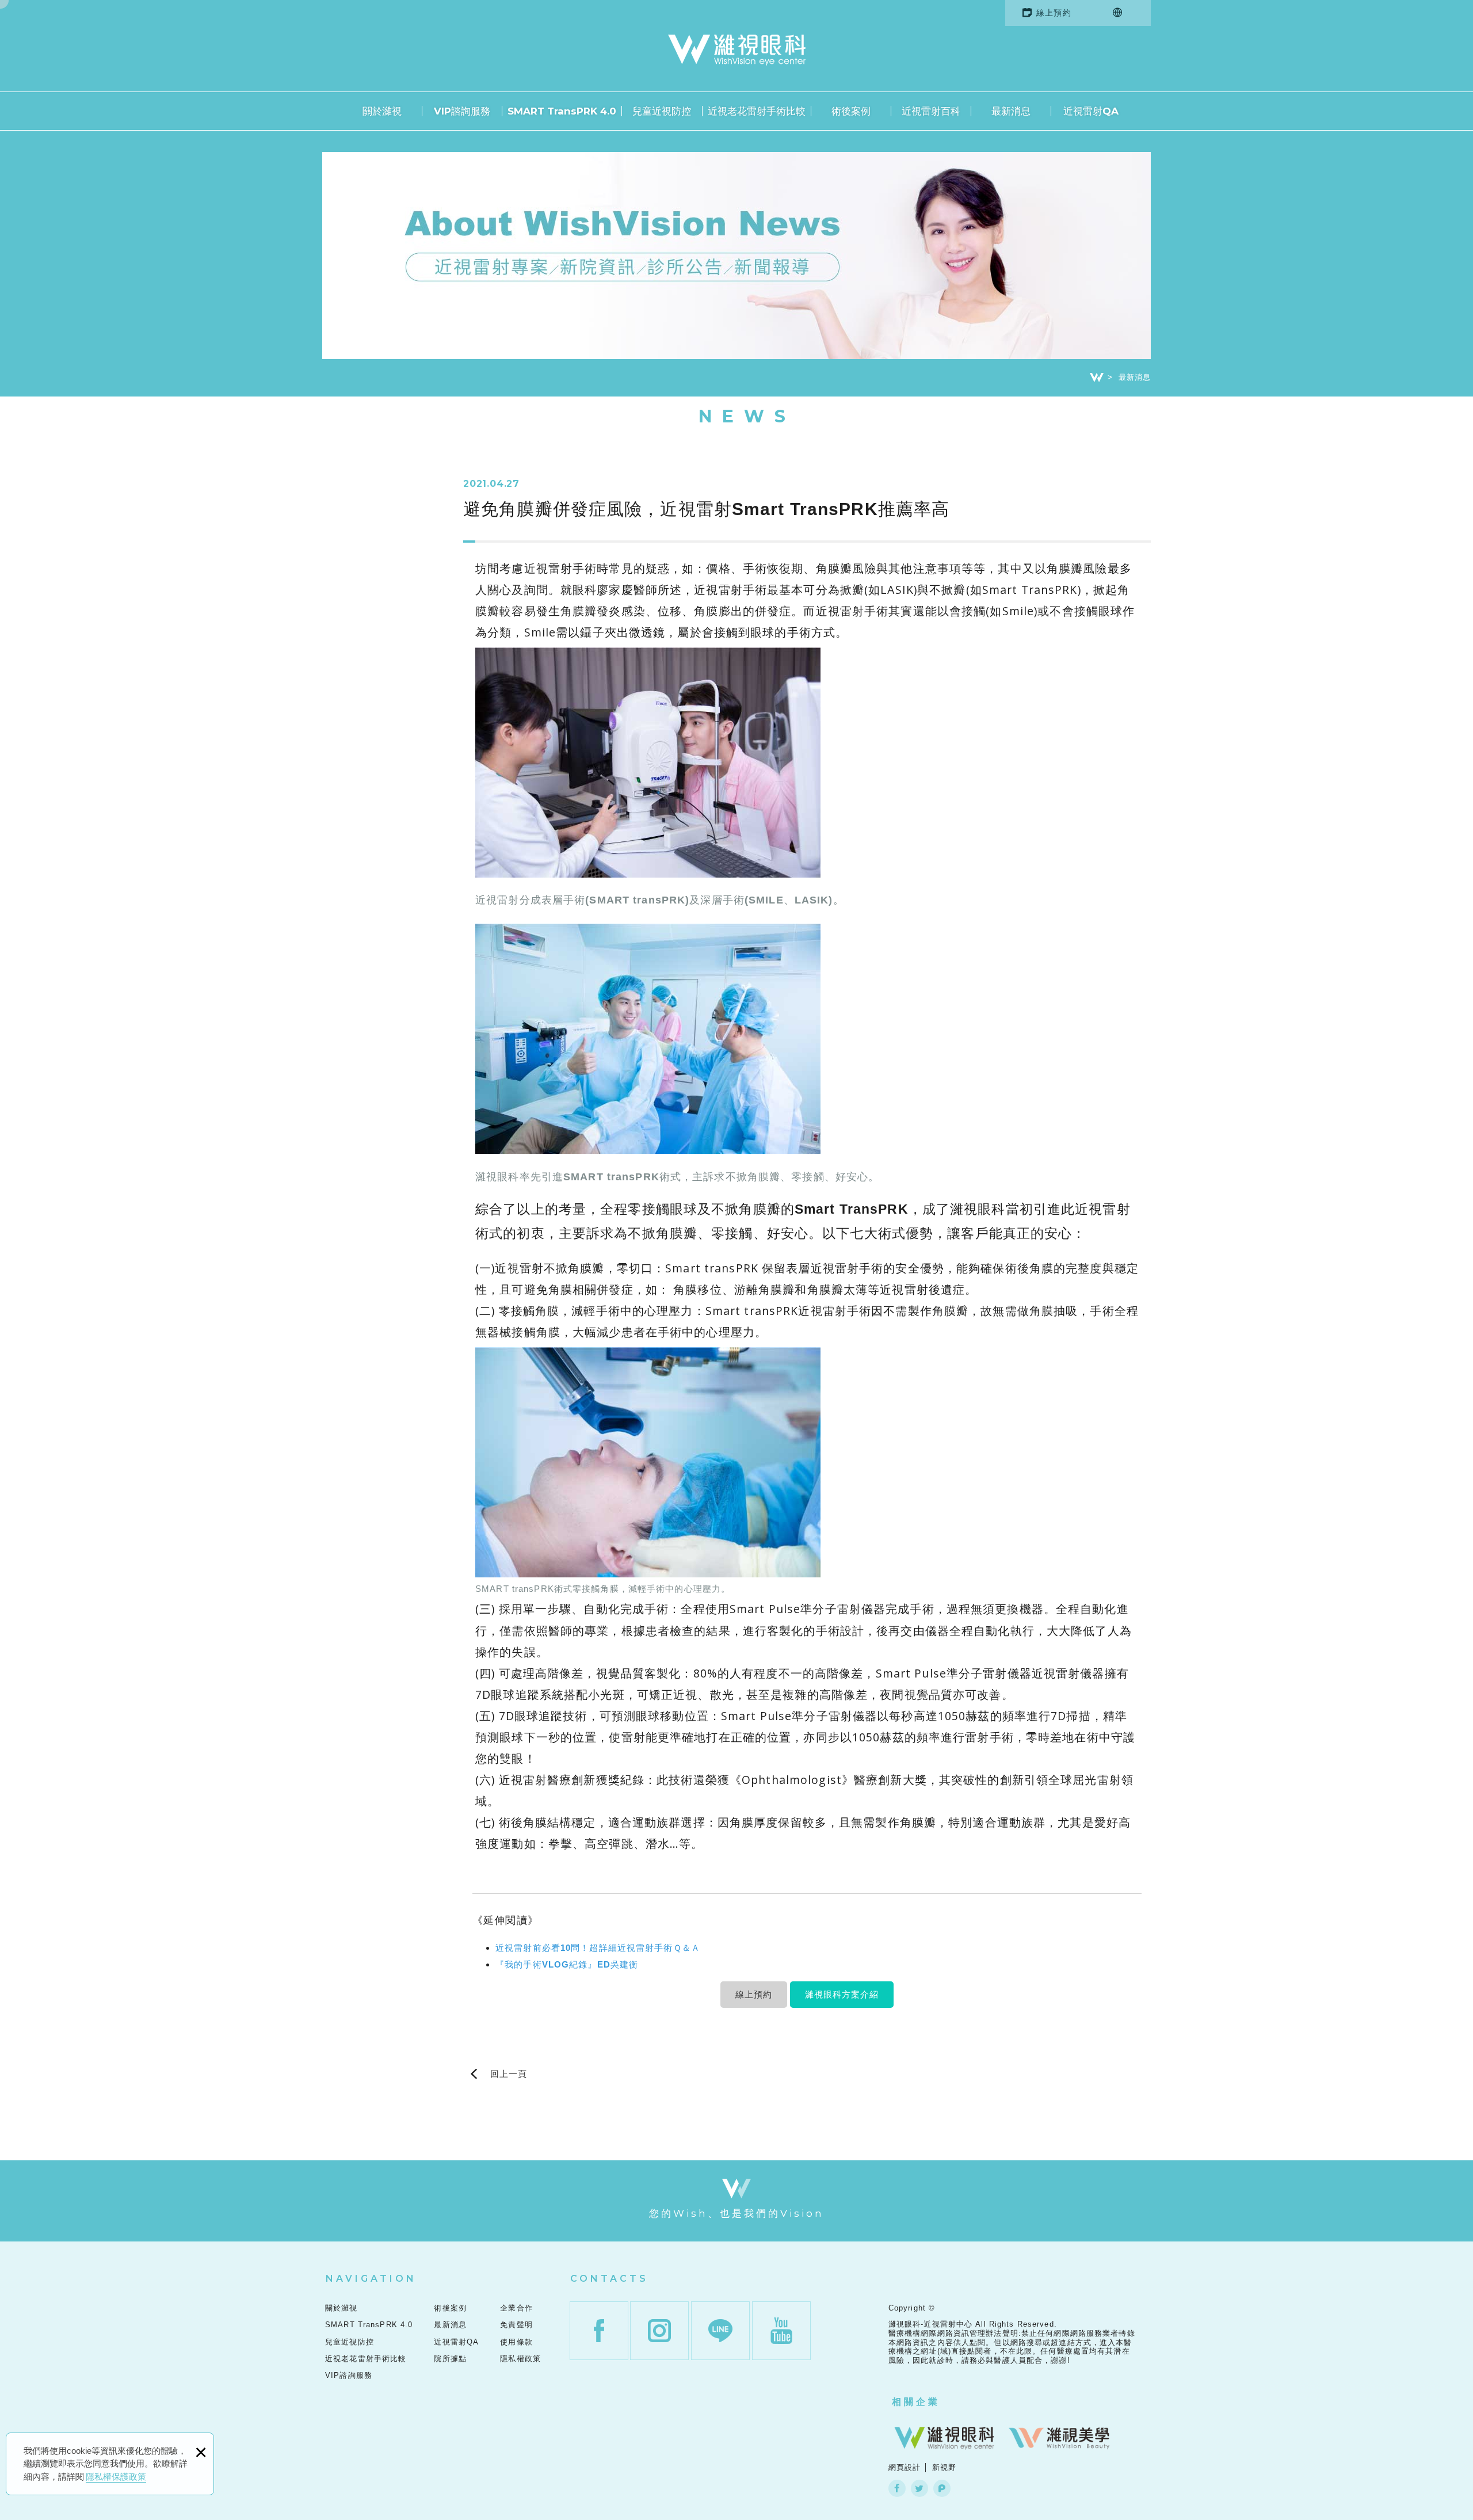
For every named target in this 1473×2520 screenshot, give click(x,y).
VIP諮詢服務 (462, 111)
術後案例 (851, 111)
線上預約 (1054, 13)
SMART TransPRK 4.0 (562, 111)
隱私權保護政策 (116, 2477)
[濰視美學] (1059, 2438)
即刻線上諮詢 (1439, 950)
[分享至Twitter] (919, 2488)
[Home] (1097, 378)
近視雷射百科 (931, 111)
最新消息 (1011, 111)
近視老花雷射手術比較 (757, 111)
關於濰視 (382, 111)
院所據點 (450, 2359)
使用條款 (516, 2342)
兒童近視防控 (662, 111)
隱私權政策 (520, 2359)
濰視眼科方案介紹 (842, 1994)
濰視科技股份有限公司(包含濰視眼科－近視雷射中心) (737, 50)
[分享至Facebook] (897, 2488)
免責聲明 (516, 2325)
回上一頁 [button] (509, 2074)
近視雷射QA (1091, 111)
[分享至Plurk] (942, 2488)
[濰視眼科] (944, 2438)
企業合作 (516, 2308)
